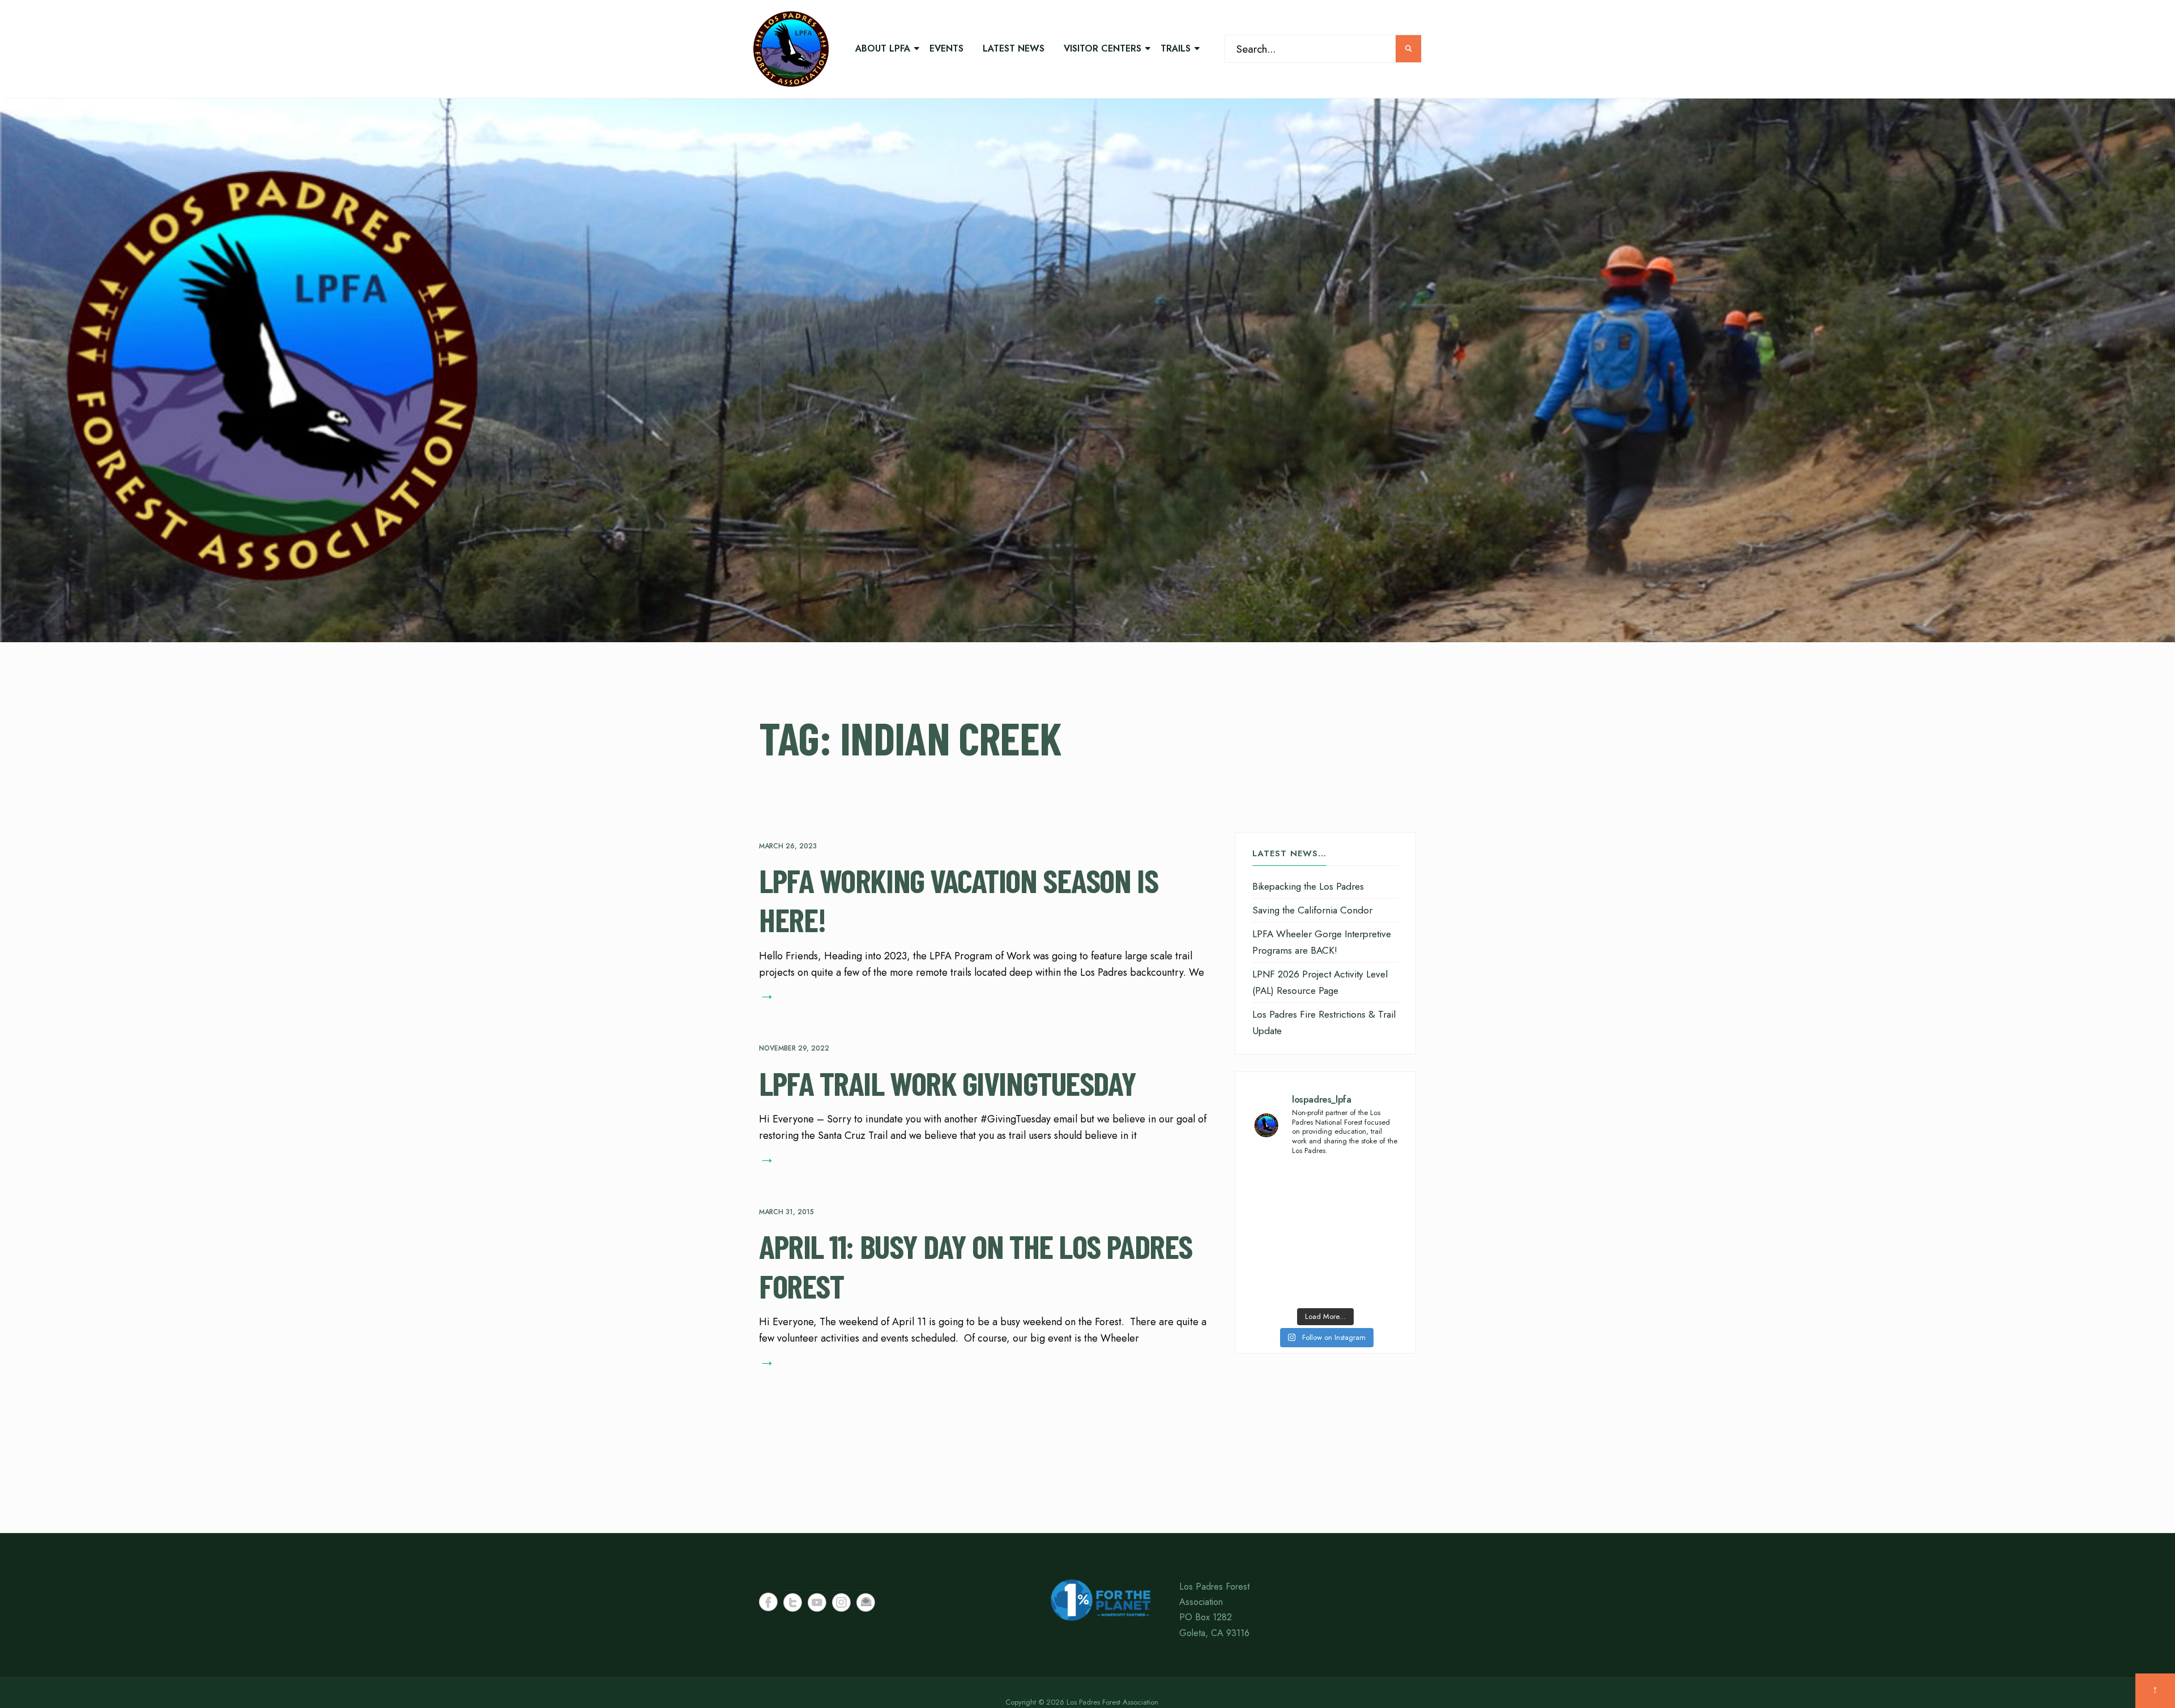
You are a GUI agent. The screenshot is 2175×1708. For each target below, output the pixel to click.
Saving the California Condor (1312, 910)
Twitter (793, 1602)
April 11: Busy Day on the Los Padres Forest (976, 1266)
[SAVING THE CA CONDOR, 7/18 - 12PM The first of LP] (1363, 1279)
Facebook (768, 1602)
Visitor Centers (1103, 48)
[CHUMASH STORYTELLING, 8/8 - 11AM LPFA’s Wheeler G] (1363, 1234)
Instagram (841, 1602)
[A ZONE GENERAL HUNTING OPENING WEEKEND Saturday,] (1287, 1234)
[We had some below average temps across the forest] (1287, 1189)
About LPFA (883, 48)
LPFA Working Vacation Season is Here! (958, 900)
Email (866, 1602)
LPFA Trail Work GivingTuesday (948, 1082)
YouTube (817, 1602)
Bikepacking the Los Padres (1308, 886)
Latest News (1014, 48)
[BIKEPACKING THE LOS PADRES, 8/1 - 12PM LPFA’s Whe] (1287, 1279)
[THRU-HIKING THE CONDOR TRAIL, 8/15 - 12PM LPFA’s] (1363, 1189)
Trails (1176, 48)
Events (946, 48)
